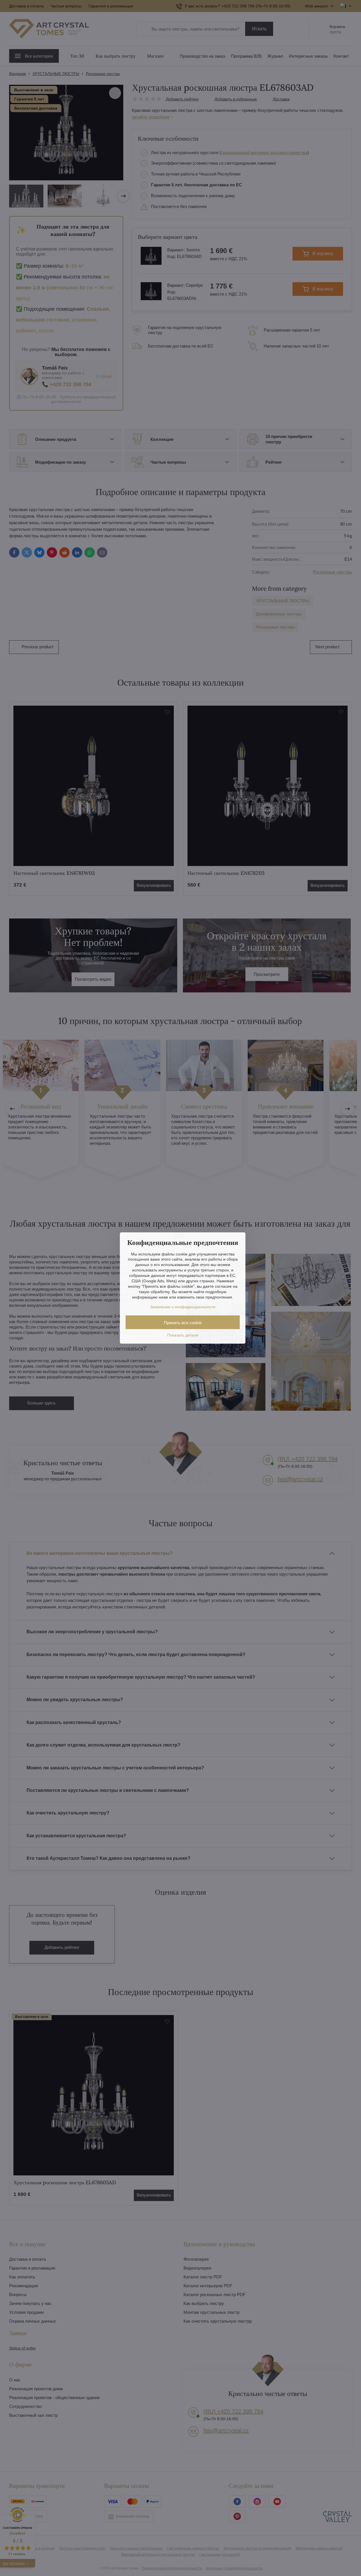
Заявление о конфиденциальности (183, 1307)
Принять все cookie (183, 1323)
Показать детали (183, 1335)
